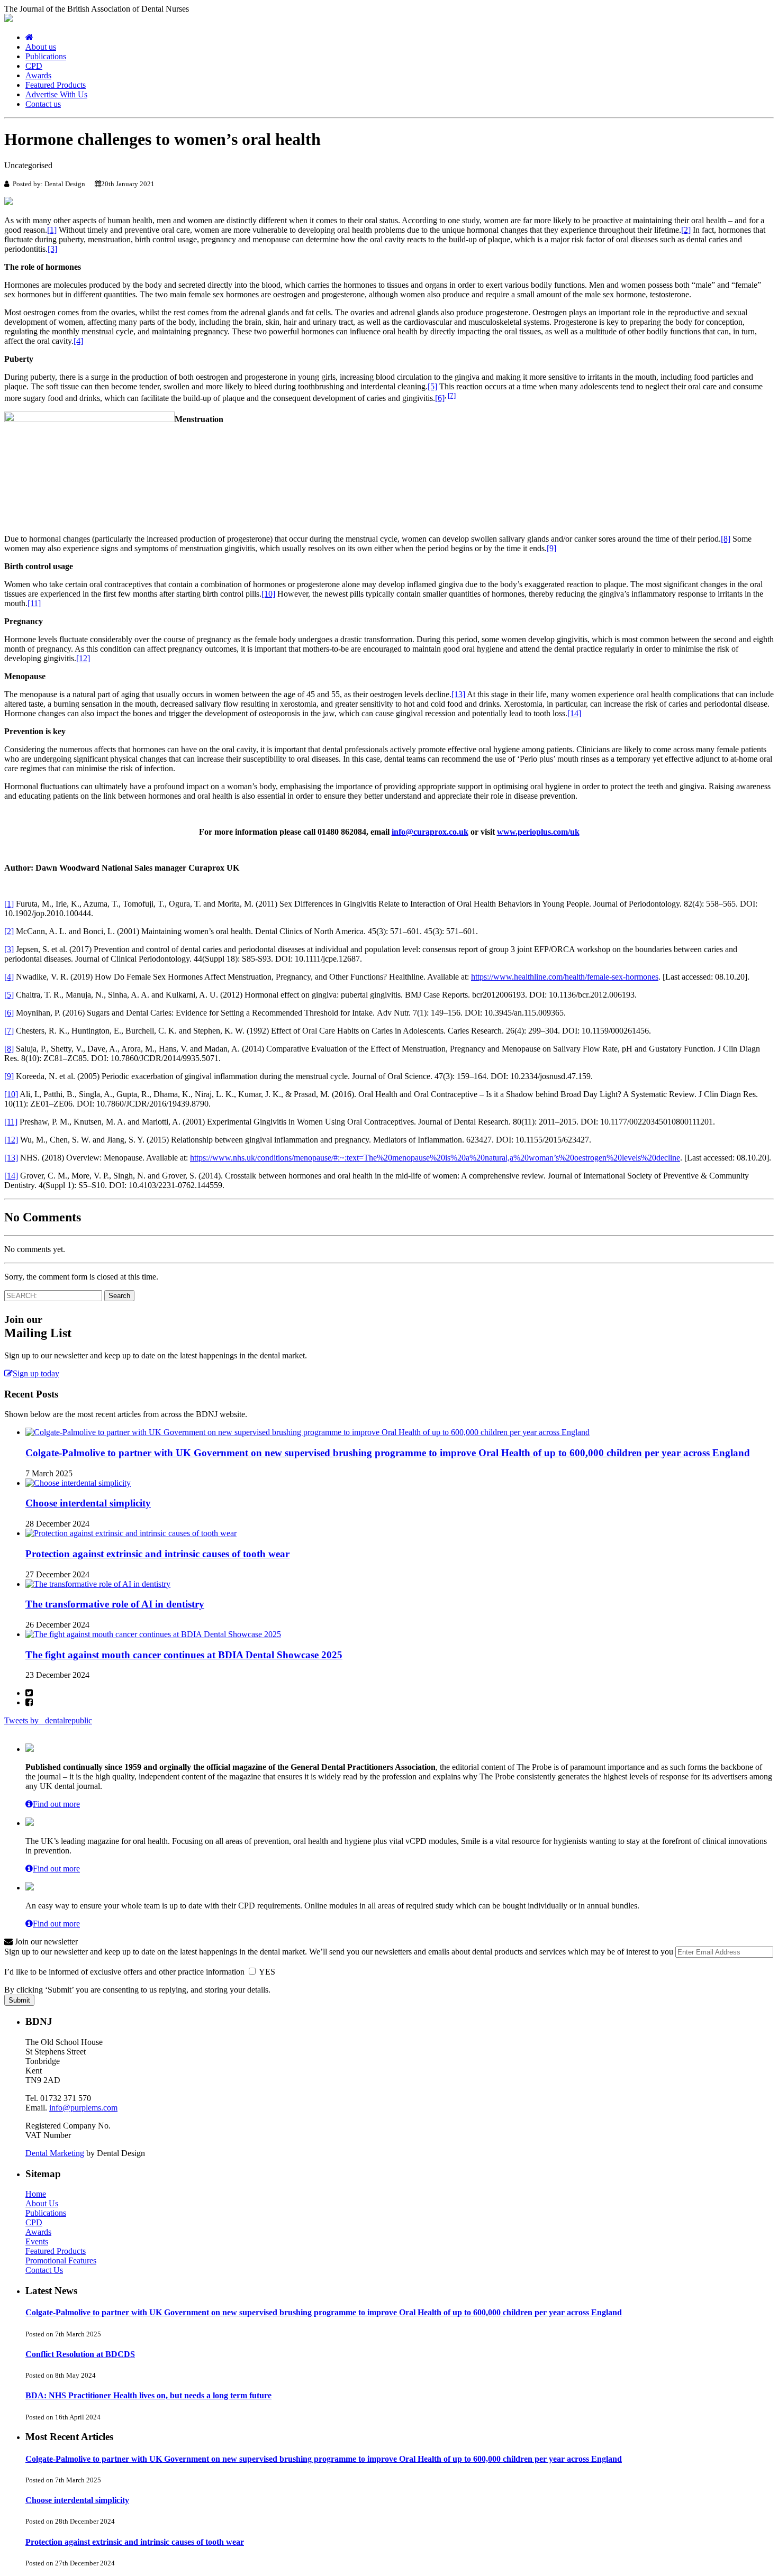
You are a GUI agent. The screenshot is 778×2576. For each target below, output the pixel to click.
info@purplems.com (83, 2108)
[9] (551, 548)
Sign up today (36, 1373)
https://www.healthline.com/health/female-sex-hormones (565, 977)
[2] (686, 230)
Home (36, 2194)
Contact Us (44, 2270)
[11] (34, 603)
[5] (432, 386)
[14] (574, 713)
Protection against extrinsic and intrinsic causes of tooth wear (157, 1554)
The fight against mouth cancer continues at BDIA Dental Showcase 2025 (184, 1655)
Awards (38, 75)
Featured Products (56, 85)
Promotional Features (61, 2260)
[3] (52, 249)
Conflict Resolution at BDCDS (80, 2354)
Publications (46, 56)
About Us (42, 2203)
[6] (440, 398)
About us (41, 47)
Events (37, 2241)
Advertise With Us (56, 94)
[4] (78, 341)
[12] (83, 658)
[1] (52, 230)
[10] (268, 594)
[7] (452, 395)
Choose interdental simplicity (88, 1503)
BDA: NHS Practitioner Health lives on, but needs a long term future (148, 2395)
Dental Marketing (55, 2153)
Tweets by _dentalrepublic (48, 1720)
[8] (726, 539)
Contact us (43, 104)
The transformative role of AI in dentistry (115, 1604)
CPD (34, 66)
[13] (458, 694)
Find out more (56, 1804)
